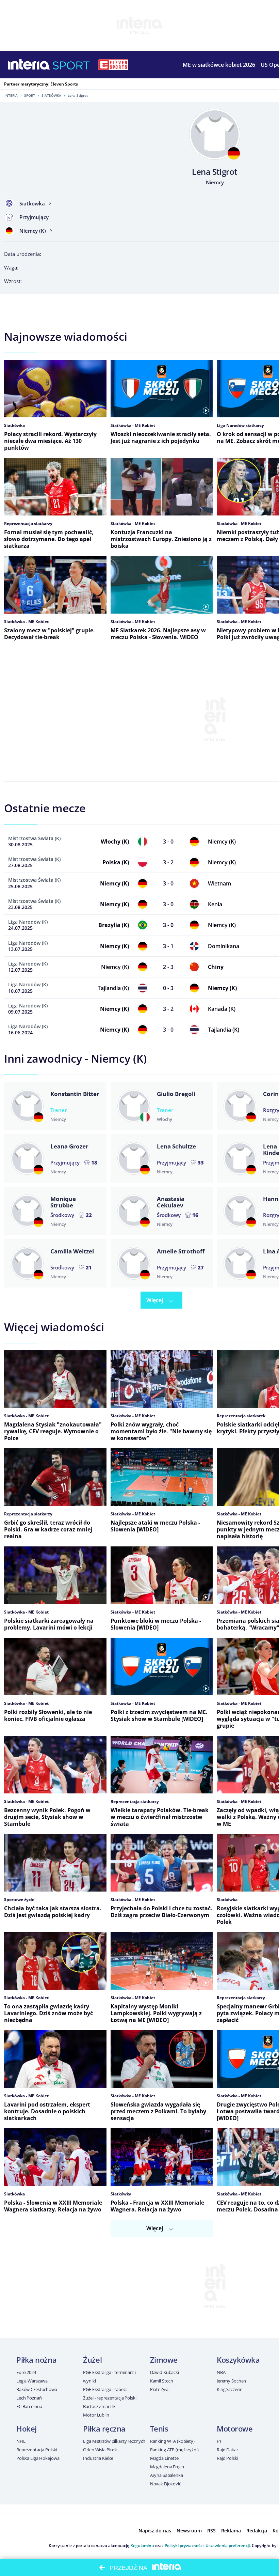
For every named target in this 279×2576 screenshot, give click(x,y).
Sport (30, 95)
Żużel (92, 2360)
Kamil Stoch (162, 2381)
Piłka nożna (36, 2360)
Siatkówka (51, 95)
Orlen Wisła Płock (100, 2450)
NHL (21, 2441)
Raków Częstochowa (37, 2389)
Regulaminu (142, 2546)
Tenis (159, 2428)
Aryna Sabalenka (167, 2475)
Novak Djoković (166, 2484)
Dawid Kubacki (165, 2372)
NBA (221, 2372)
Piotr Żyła (159, 2389)
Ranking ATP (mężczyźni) (174, 2450)
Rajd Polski (227, 2458)
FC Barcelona (29, 2406)
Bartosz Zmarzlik (99, 2406)
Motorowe (235, 2428)
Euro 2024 (26, 2372)
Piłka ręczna (104, 2428)
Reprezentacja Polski (37, 2450)
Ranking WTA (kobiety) (172, 2441)
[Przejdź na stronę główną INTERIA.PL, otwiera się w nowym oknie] (29, 65)
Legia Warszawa (32, 2381)
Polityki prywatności (184, 2546)
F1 (219, 2441)
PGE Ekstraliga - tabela (105, 2389)
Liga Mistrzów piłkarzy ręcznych (114, 2441)
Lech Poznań (29, 2398)
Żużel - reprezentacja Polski (110, 2398)
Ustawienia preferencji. (228, 2546)
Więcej (155, 1300)
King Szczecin (230, 2389)
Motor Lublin (96, 2415)
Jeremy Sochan (231, 2381)
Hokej (27, 2428)
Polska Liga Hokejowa (38, 2458)
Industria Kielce (98, 2458)
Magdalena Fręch (167, 2467)
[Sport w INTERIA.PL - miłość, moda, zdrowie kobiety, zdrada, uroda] (71, 65)
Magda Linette (164, 2458)
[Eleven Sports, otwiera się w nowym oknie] (113, 65)
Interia (11, 95)
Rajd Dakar (227, 2450)
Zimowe (164, 2360)
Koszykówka (238, 2360)
